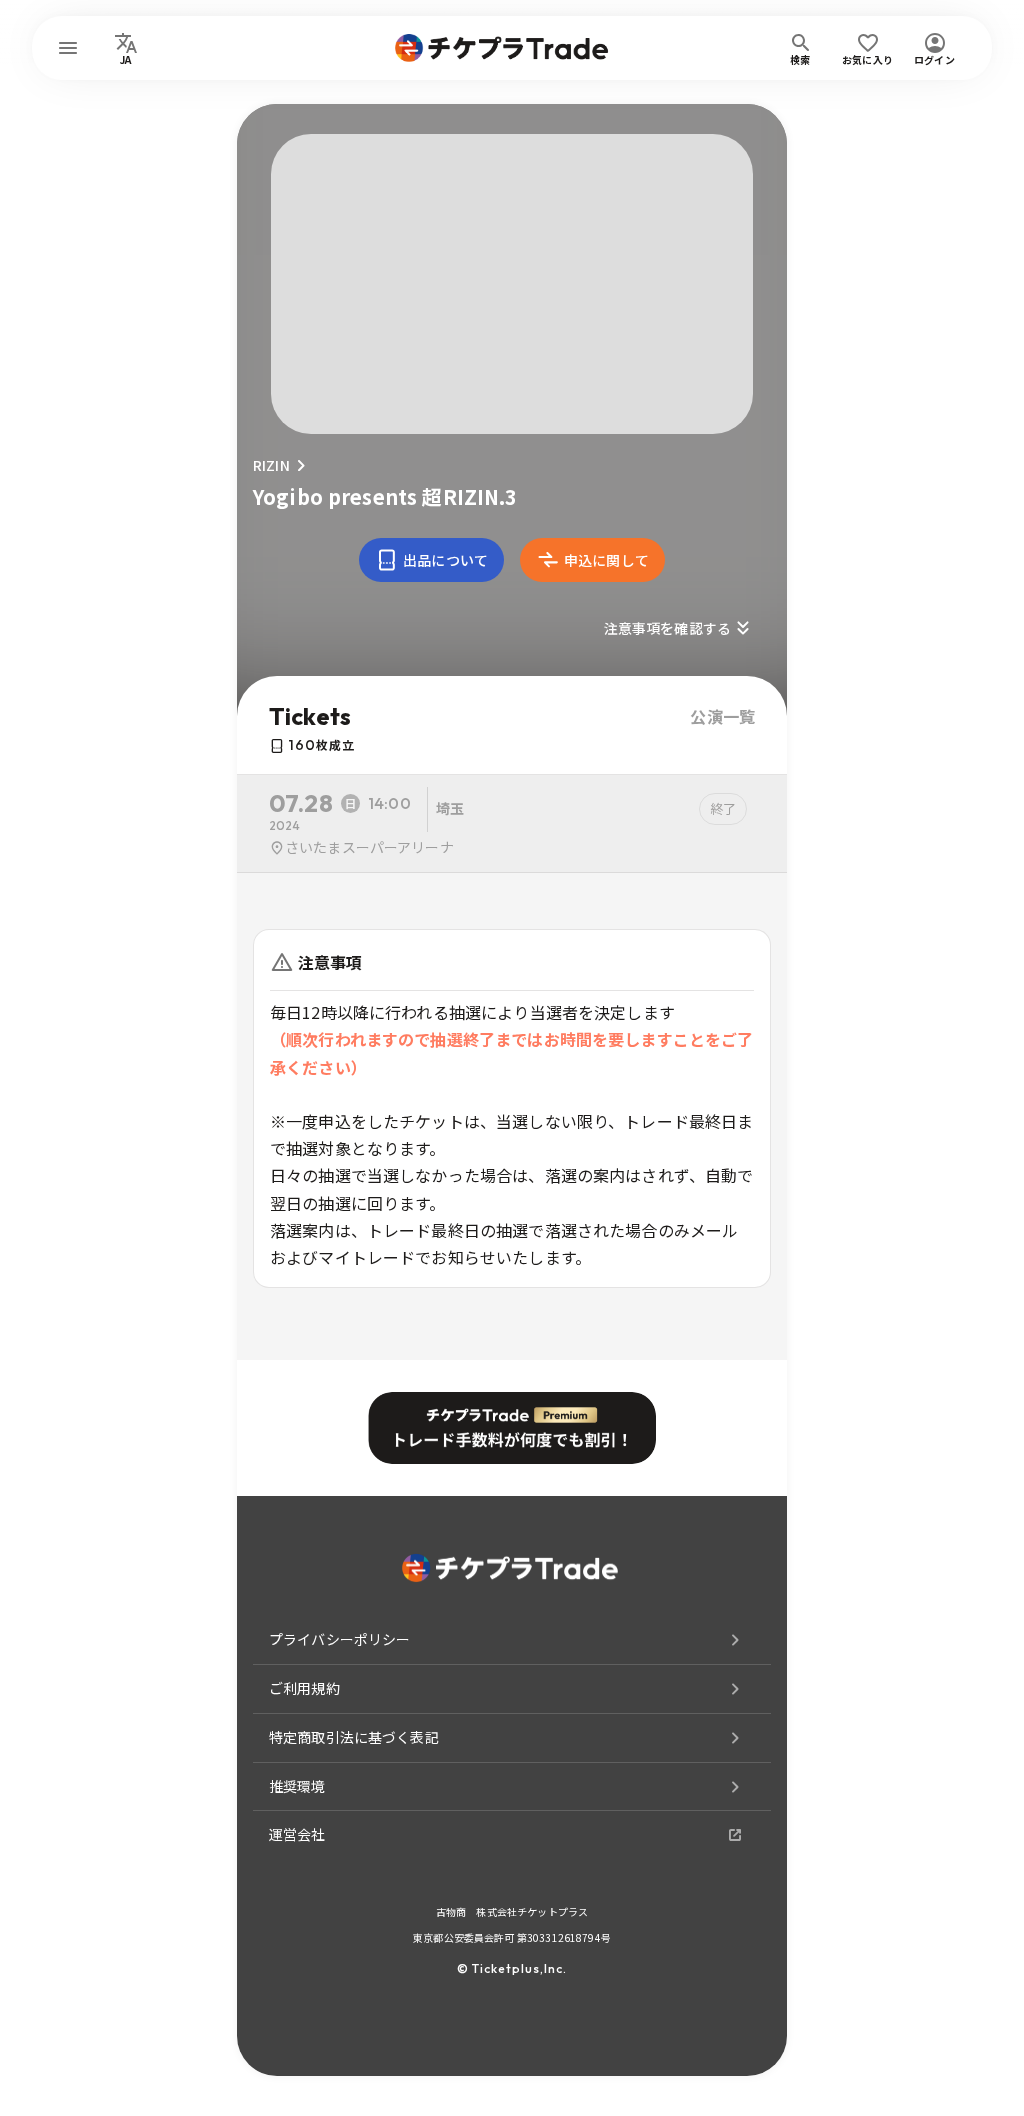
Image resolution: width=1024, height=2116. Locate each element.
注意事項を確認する (667, 628)
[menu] (68, 48)
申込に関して (606, 560)
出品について (445, 560)
